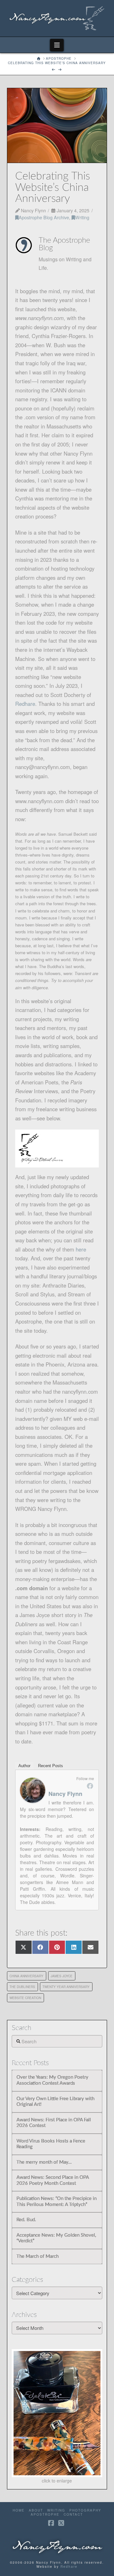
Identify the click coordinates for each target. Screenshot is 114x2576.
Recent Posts (51, 1766)
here (81, 1249)
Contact (73, 2515)
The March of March (38, 2256)
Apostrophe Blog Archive (44, 217)
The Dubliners (22, 1987)
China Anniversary (26, 1976)
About (36, 2510)
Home (19, 2510)
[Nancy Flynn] (33, 1790)
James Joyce (62, 1976)
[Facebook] (90, 1786)
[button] (57, 45)
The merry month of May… (44, 2162)
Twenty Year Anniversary (66, 1987)
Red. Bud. (26, 2220)
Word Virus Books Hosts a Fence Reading (51, 2144)
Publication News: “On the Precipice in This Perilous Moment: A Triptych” (57, 2202)
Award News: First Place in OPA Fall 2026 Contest (54, 2123)
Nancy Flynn (65, 1794)
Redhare (69, 2567)
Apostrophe (45, 2515)
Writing (82, 217)
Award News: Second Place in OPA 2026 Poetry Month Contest (53, 2180)
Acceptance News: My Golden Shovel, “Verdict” (56, 2238)
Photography (85, 2510)
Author (24, 1766)
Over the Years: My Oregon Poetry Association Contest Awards (52, 2080)
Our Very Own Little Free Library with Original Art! (55, 2102)
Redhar (24, 704)
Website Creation (25, 1998)
